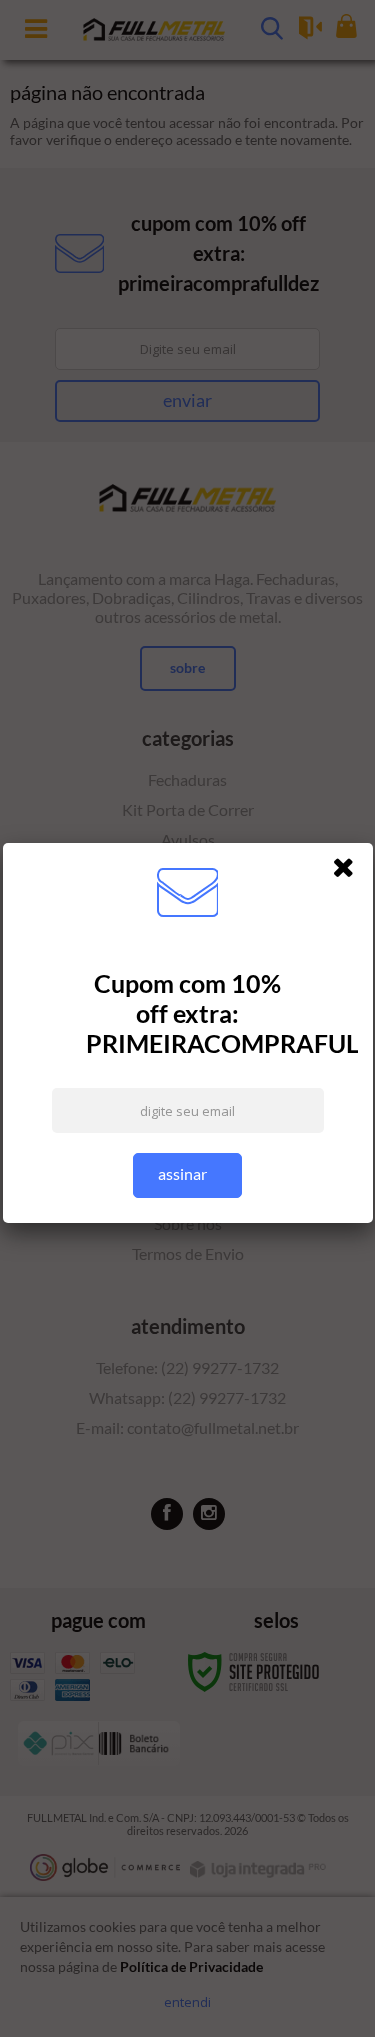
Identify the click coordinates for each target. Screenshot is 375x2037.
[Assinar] (187, 1175)
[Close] (350, 871)
